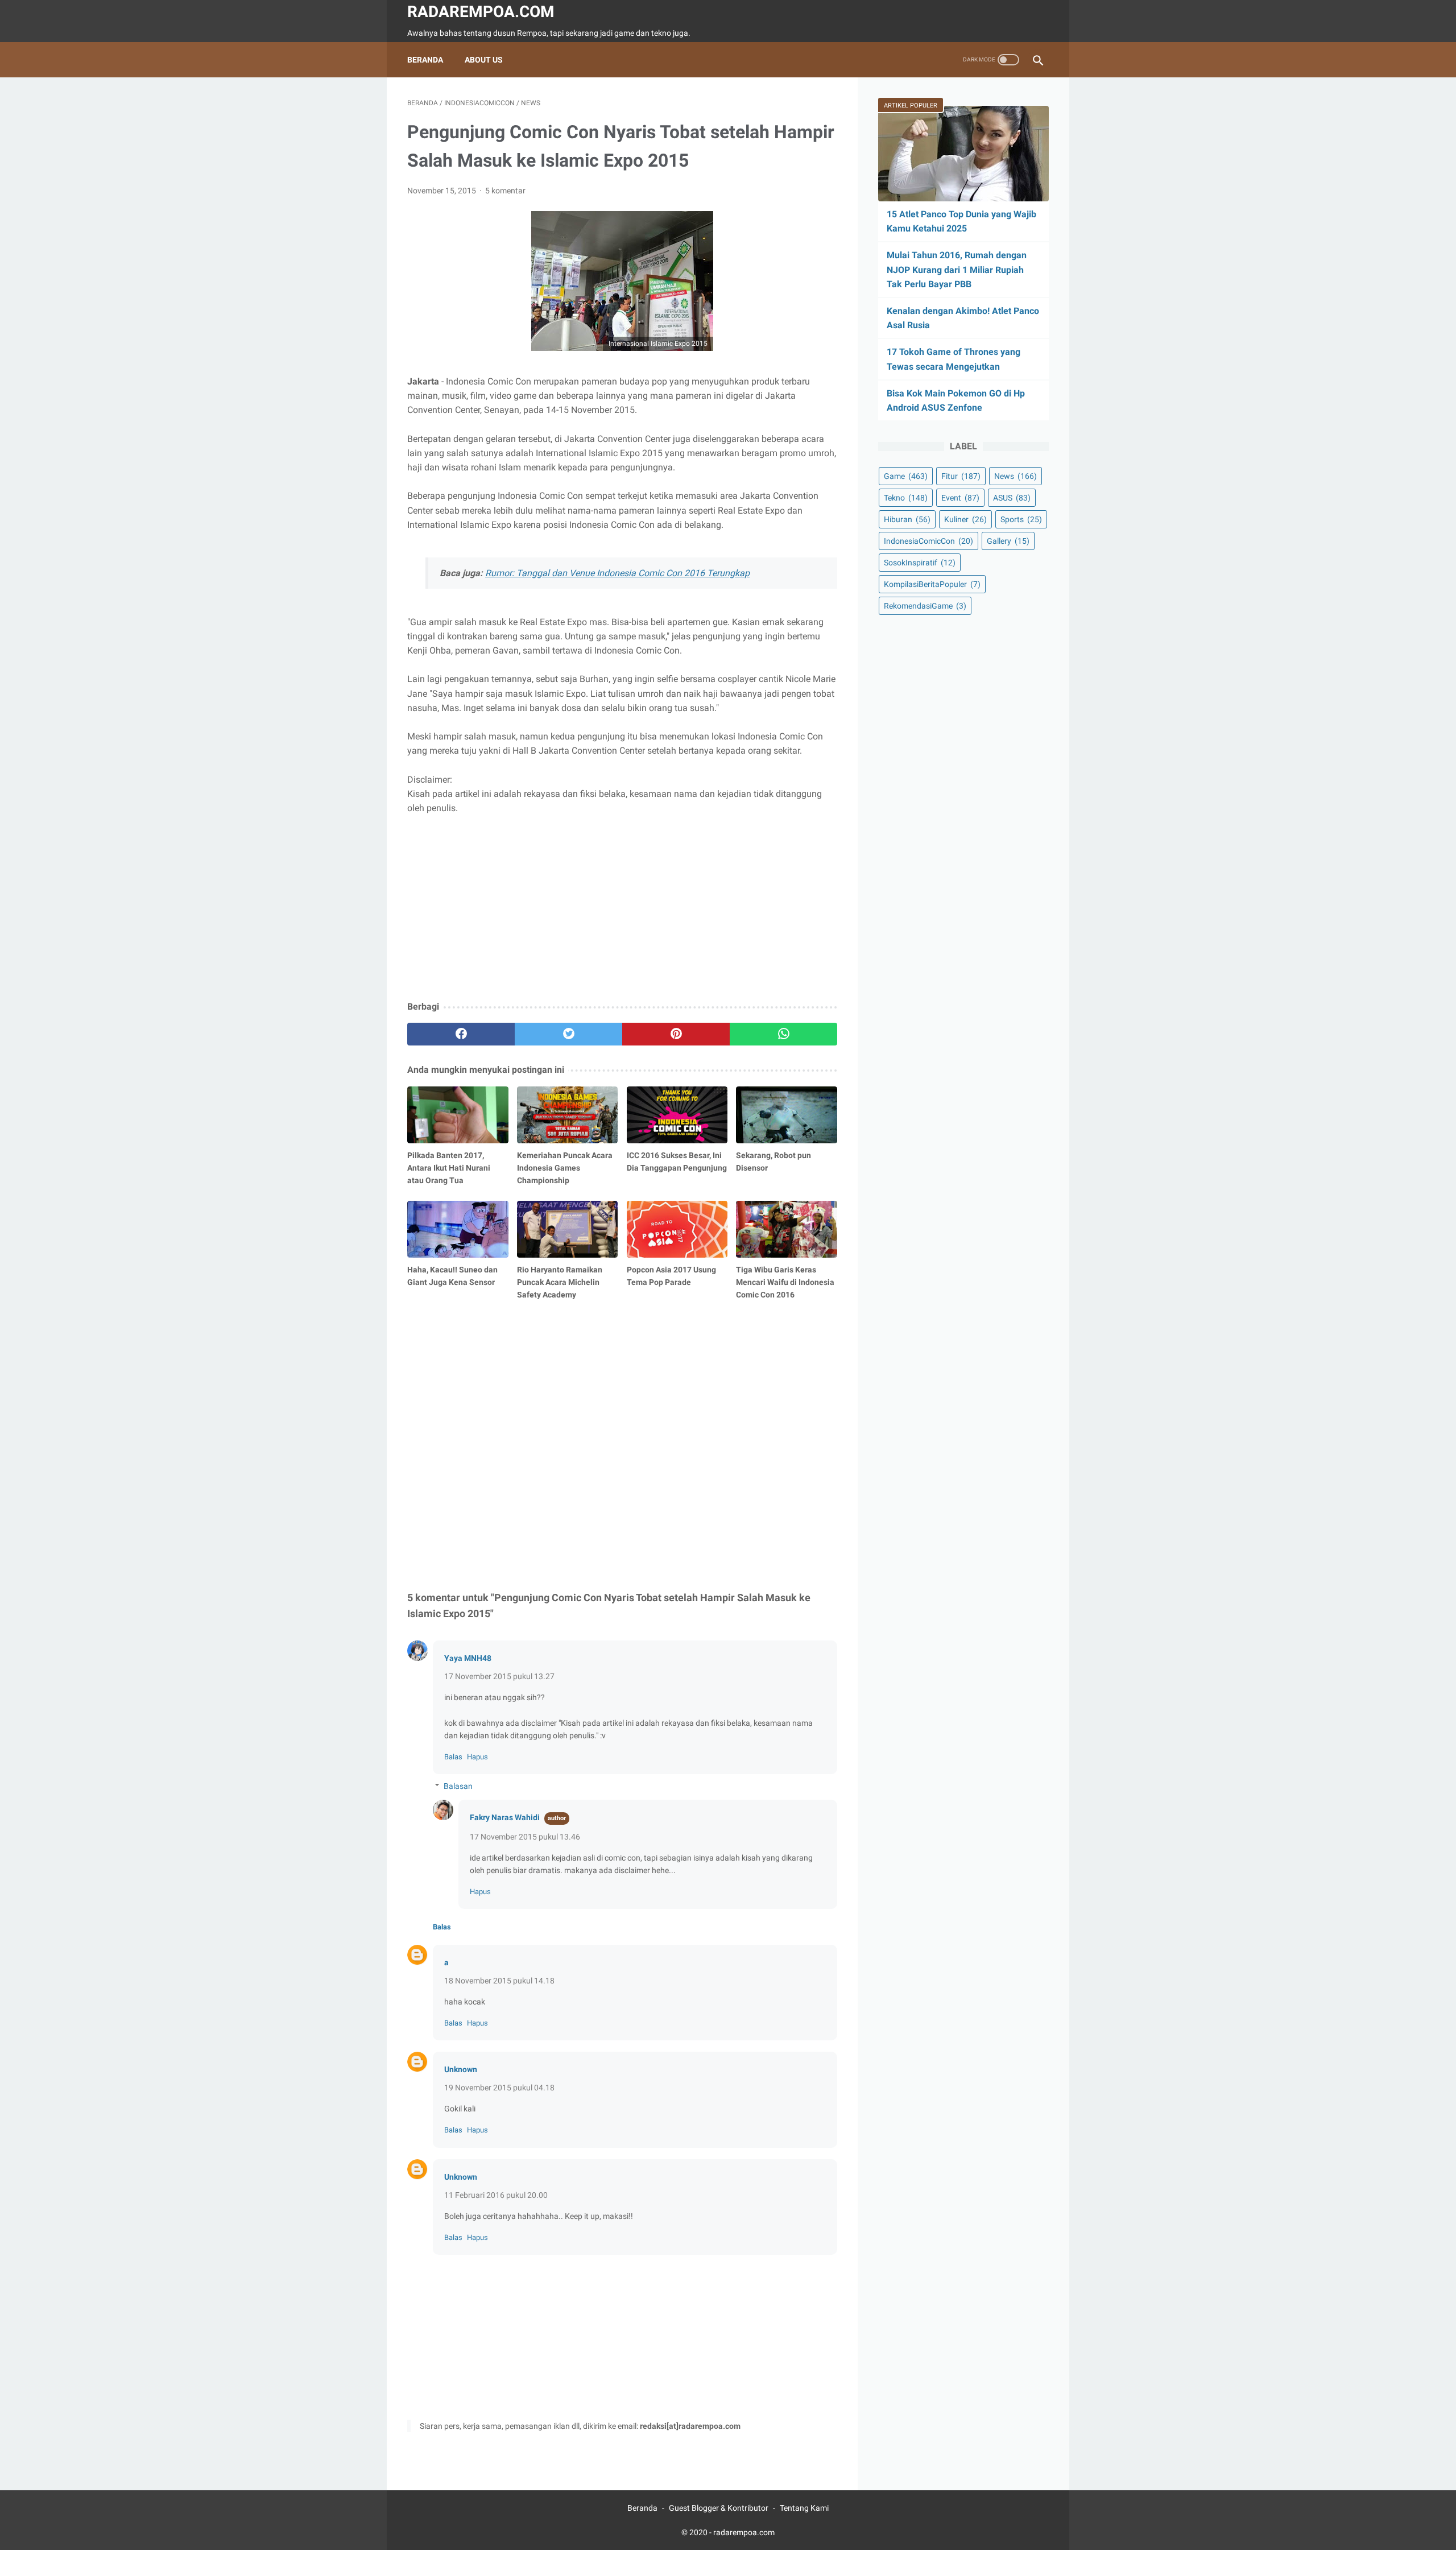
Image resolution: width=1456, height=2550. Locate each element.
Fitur (961, 476)
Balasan (458, 1786)
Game (906, 476)
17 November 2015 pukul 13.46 (525, 1837)
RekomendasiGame (925, 606)
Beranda (425, 60)
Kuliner (965, 519)
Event (960, 498)
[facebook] (461, 1034)
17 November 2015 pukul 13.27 (499, 1676)
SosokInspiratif (920, 563)
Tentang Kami (804, 2508)
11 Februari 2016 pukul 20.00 (496, 2195)
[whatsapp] (783, 1034)
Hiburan (907, 519)
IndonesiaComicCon (928, 541)
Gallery (1008, 541)
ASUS (1012, 498)
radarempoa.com (481, 12)
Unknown (461, 2069)
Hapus (477, 1757)
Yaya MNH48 (468, 1658)
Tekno (906, 498)
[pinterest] (676, 1034)
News (1016, 476)
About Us (484, 60)
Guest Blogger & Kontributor (719, 2508)
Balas (453, 1757)
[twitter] (568, 1034)
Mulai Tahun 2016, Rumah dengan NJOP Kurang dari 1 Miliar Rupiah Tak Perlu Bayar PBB (957, 269)
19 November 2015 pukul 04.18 (499, 2088)
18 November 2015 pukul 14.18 (499, 1981)
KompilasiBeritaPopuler (932, 584)
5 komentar (505, 191)
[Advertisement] (622, 908)
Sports (1021, 519)
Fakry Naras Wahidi (505, 1817)
